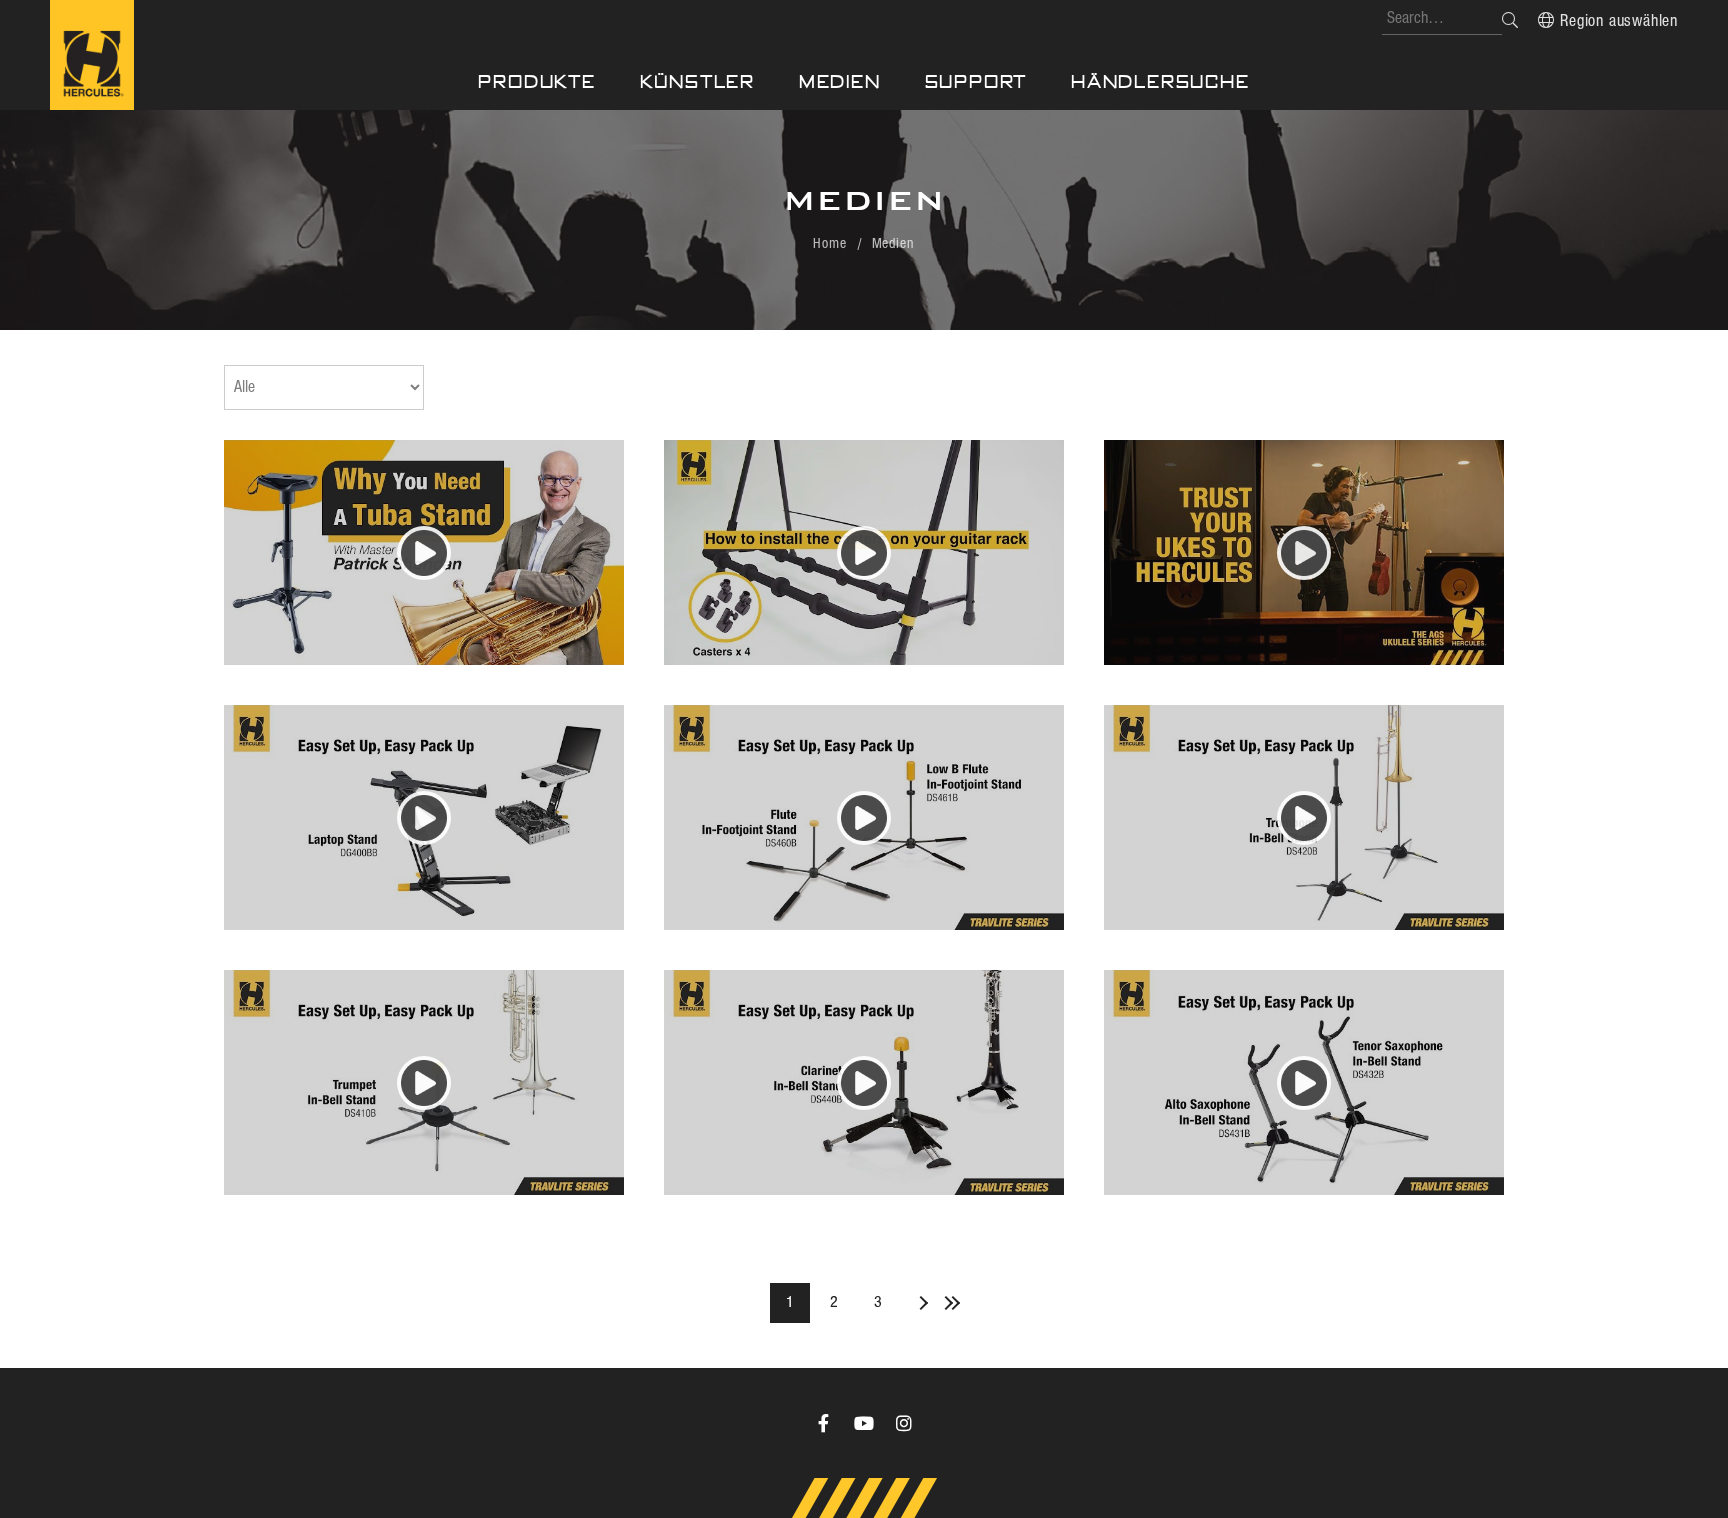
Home (829, 244)
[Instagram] (904, 1423)
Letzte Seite (948, 1303)
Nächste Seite (918, 1303)
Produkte (536, 81)
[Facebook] (824, 1423)
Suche (1510, 20)
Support (976, 81)
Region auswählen (1619, 22)
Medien (840, 81)
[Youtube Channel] (864, 1423)
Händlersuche (1160, 81)
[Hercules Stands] (92, 55)
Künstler (697, 81)
